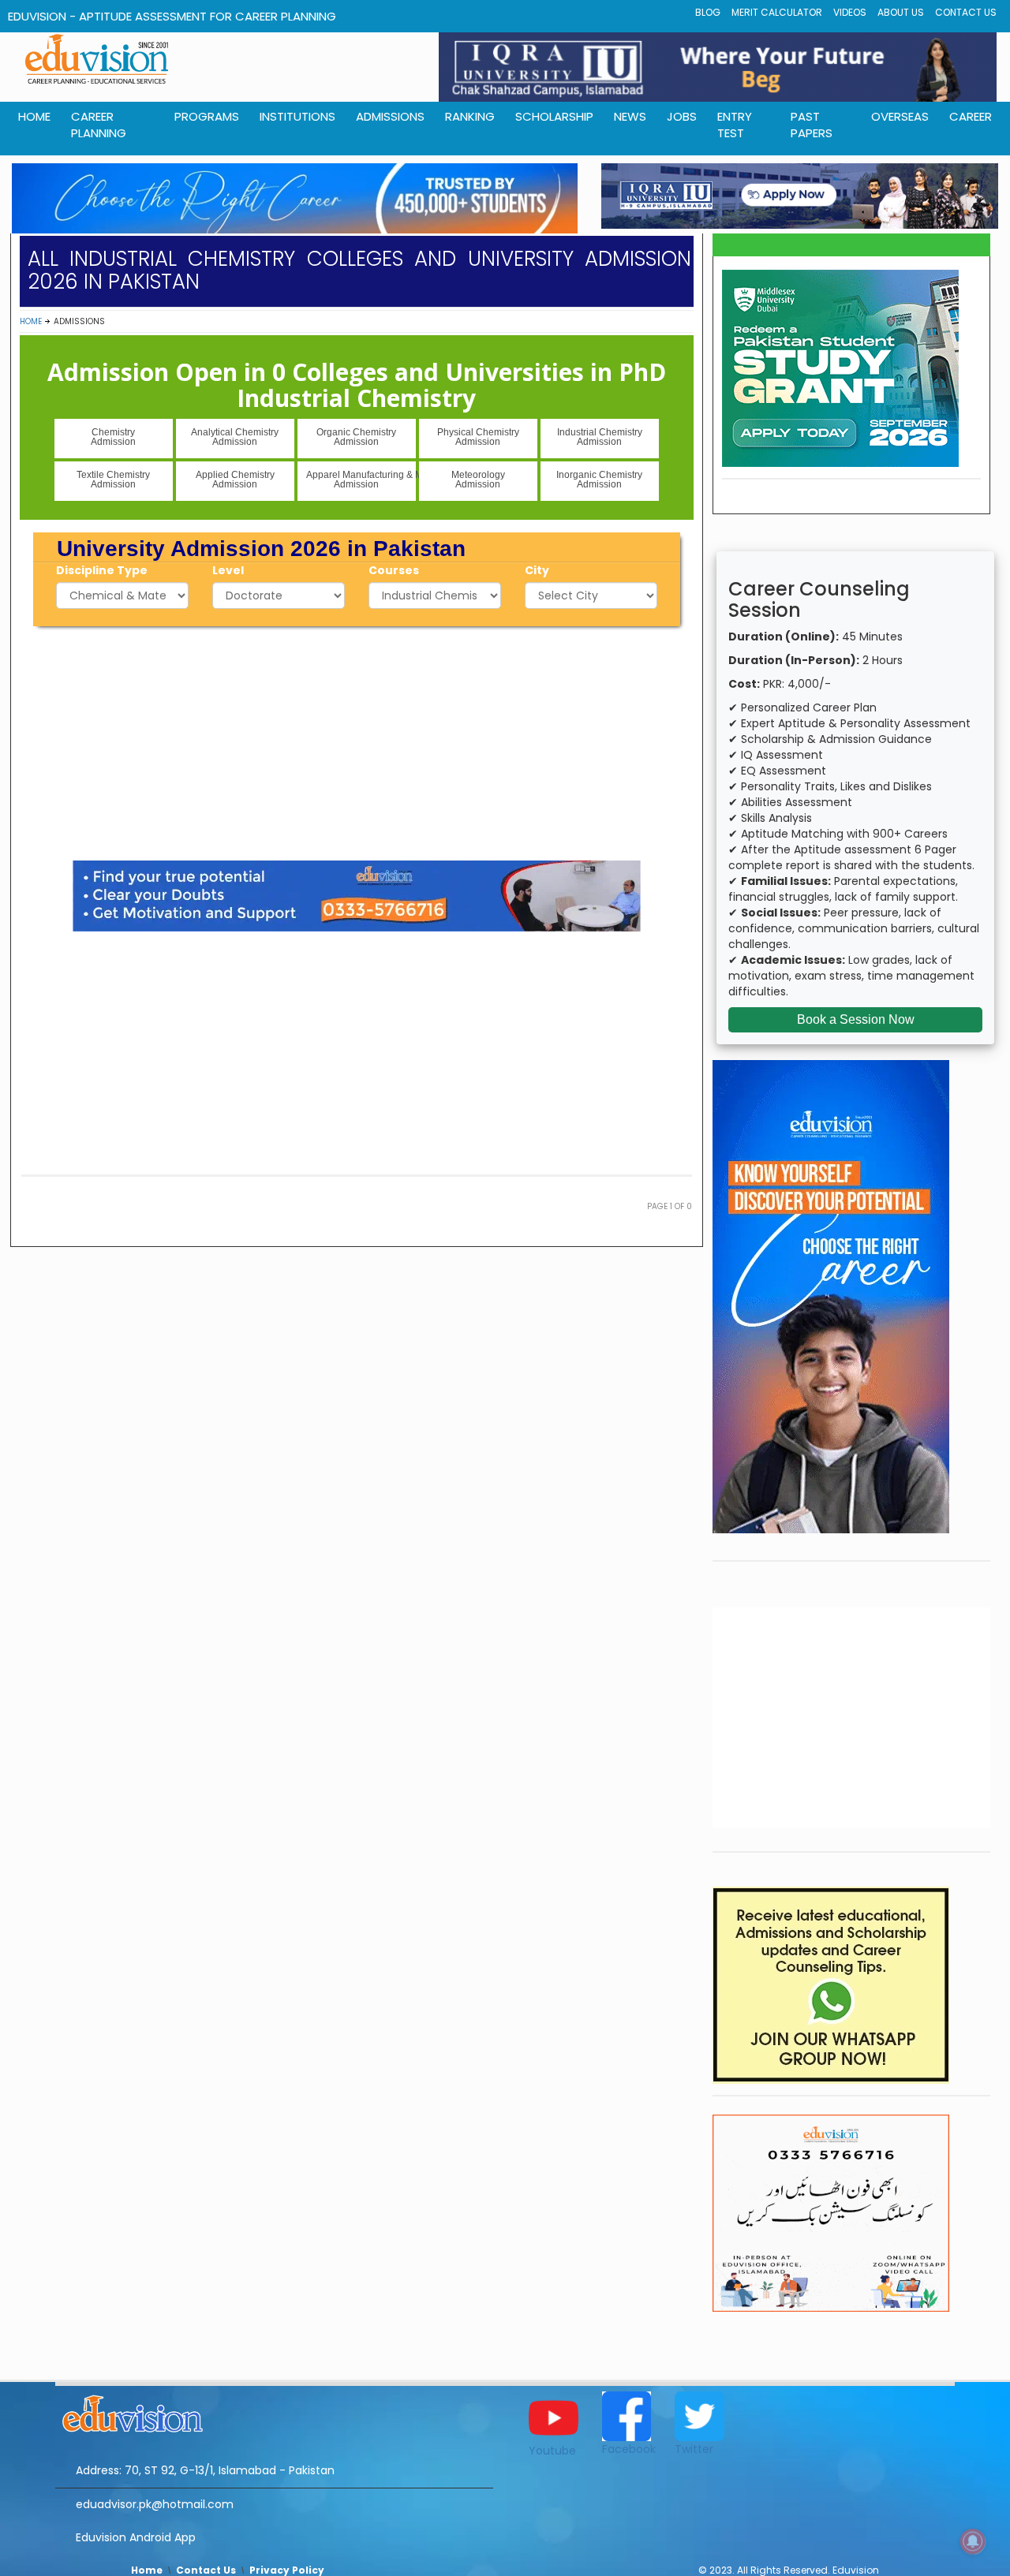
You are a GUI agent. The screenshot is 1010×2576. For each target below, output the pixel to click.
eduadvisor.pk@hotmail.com (155, 2504)
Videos (850, 12)
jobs (682, 116)
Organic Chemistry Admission (356, 437)
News (630, 116)
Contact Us (966, 12)
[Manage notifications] (973, 2541)
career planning (99, 125)
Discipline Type (102, 570)
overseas (900, 116)
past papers (812, 125)
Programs (207, 116)
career (971, 116)
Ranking (470, 116)
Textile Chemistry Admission (113, 480)
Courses (394, 570)
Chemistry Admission (113, 437)
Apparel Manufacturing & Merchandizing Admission (361, 480)
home (34, 116)
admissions (390, 116)
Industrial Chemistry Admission (600, 437)
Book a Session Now (856, 1019)
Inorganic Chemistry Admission (599, 480)
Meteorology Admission (478, 480)
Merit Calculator (777, 12)
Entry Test (735, 125)
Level (228, 570)
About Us (901, 12)
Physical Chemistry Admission (478, 437)
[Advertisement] (357, 741)
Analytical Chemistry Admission (235, 437)
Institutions (297, 116)
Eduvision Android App (136, 2537)
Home (31, 321)
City (537, 570)
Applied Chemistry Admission (235, 480)
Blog (708, 12)
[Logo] (274, 2411)
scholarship (554, 116)
